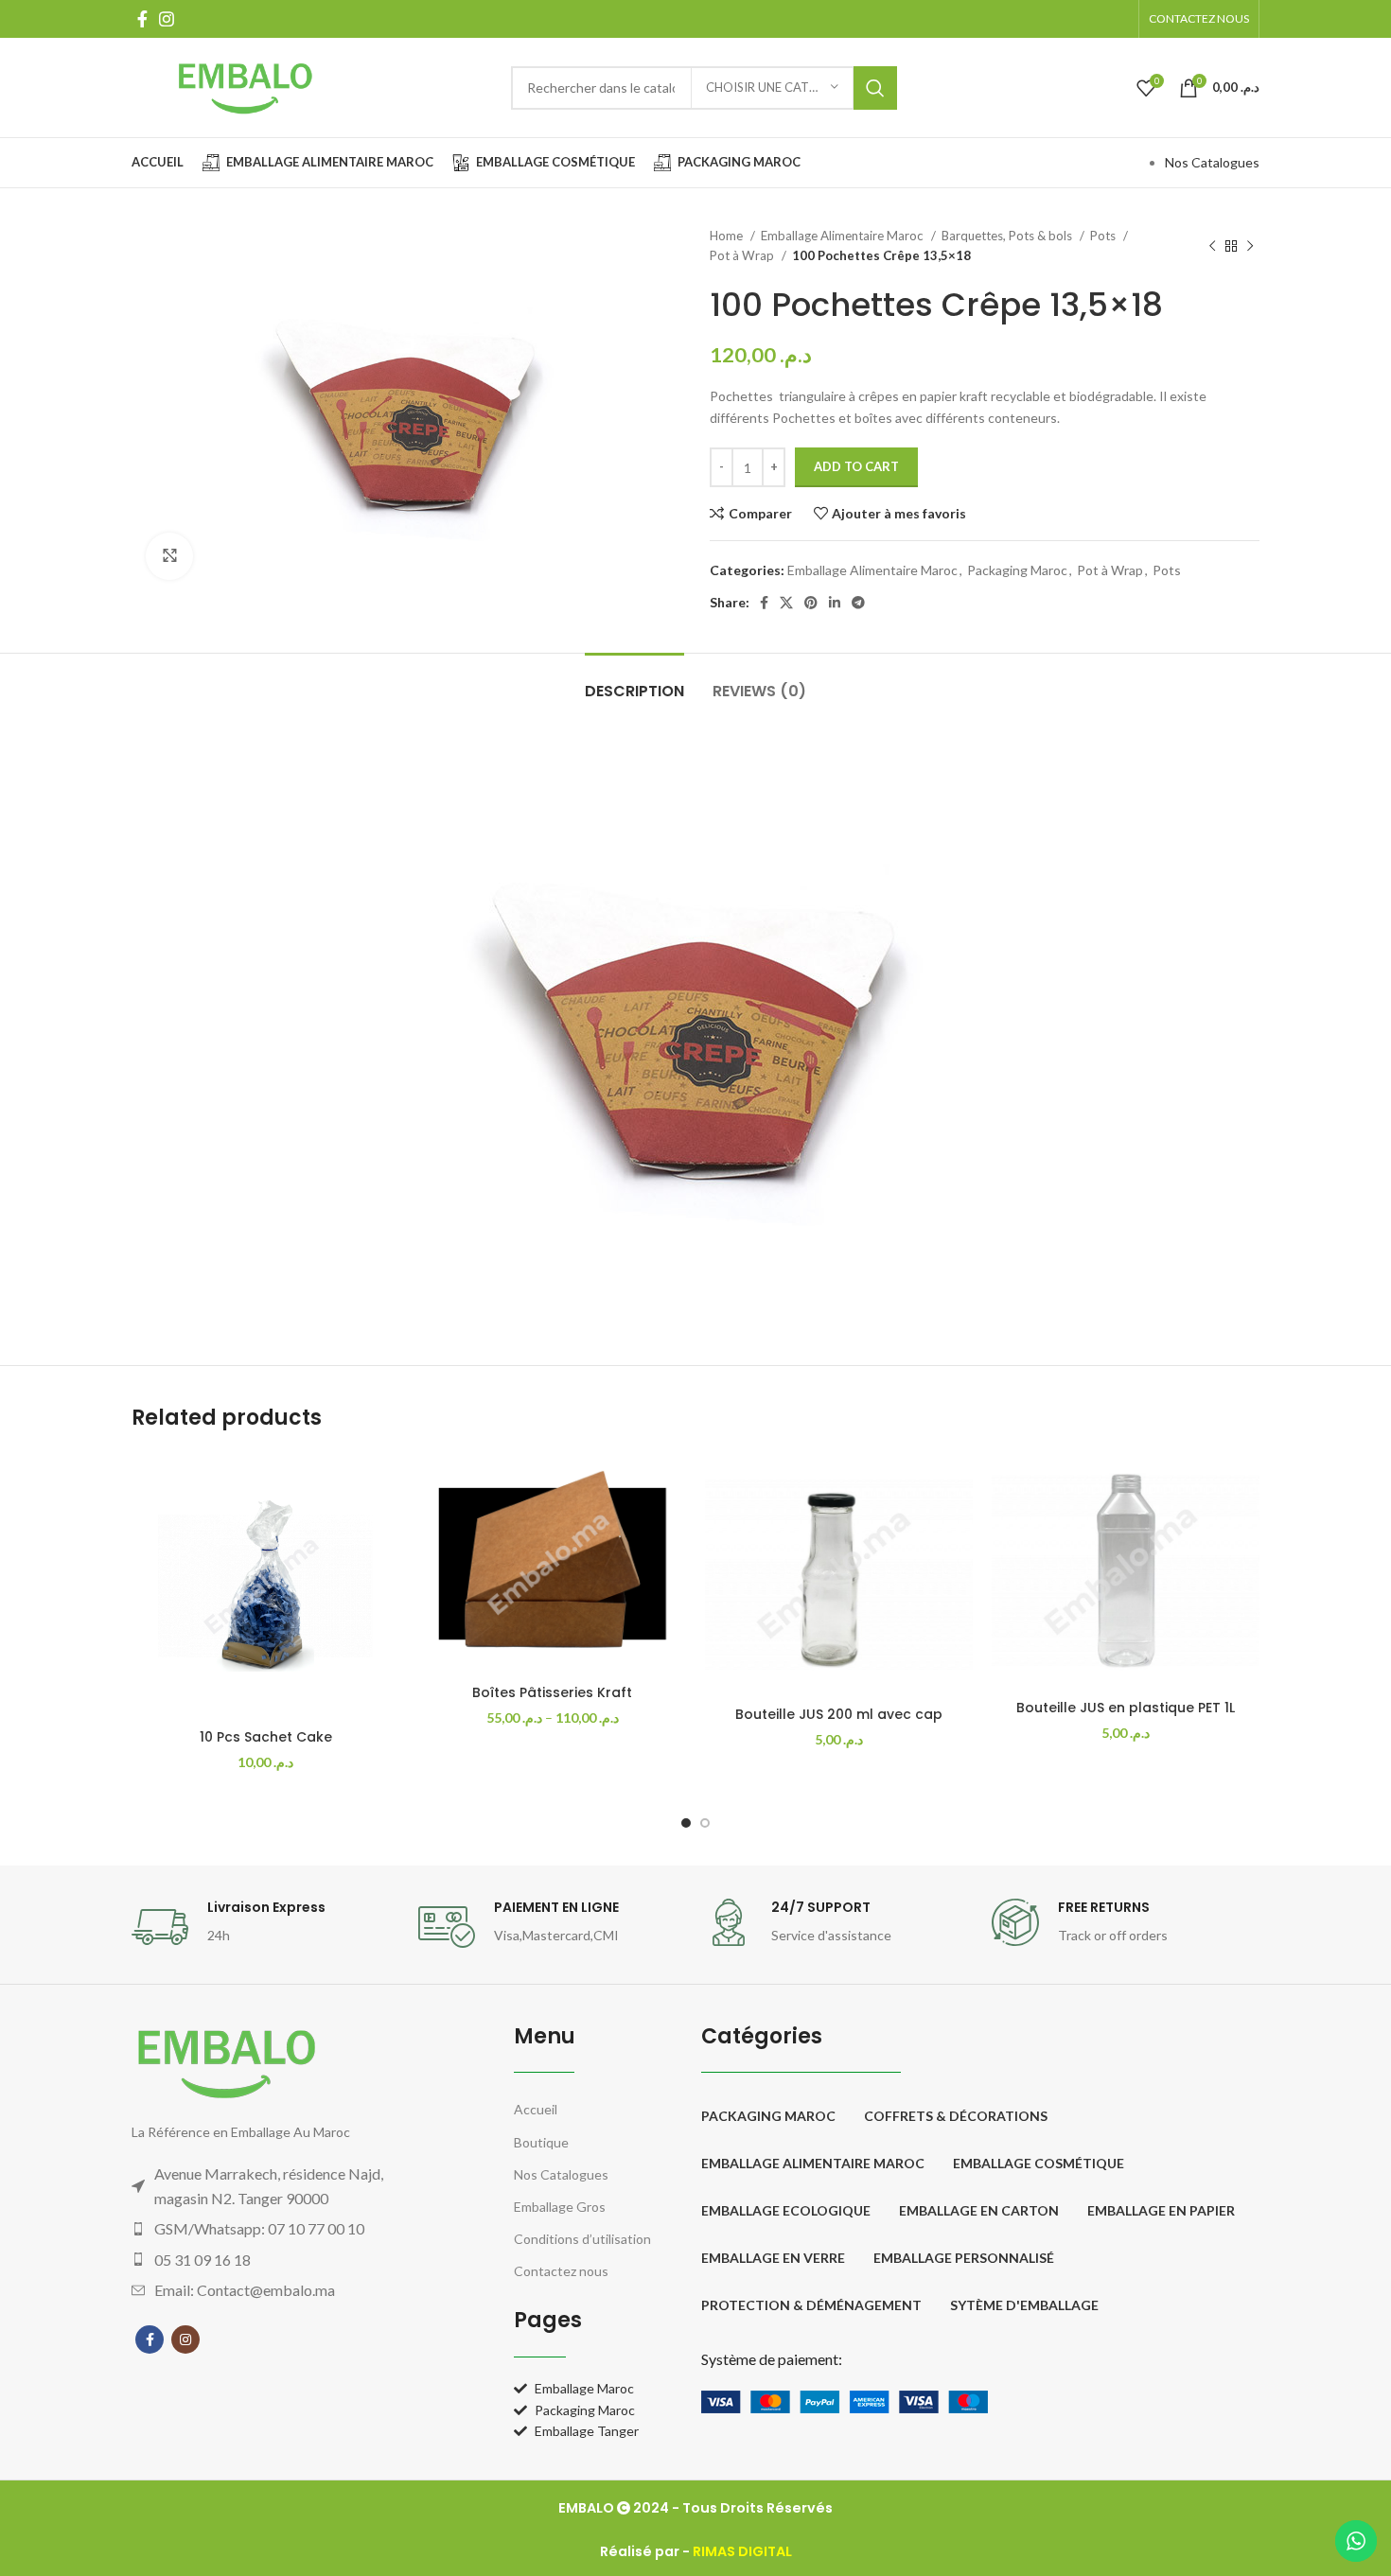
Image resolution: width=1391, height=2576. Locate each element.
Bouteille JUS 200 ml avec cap (839, 1714)
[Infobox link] (265, 1927)
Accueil (536, 2109)
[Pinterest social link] (811, 603)
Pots (1104, 236)
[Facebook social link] (142, 19)
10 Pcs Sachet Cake (266, 1737)
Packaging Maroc (1017, 570)
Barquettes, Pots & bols (1008, 236)
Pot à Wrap (743, 255)
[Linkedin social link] (835, 603)
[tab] (634, 682)
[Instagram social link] (167, 19)
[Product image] (265, 1586)
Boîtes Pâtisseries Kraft (552, 1692)
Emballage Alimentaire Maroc (844, 236)
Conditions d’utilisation (582, 2239)
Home (728, 236)
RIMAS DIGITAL (742, 2551)
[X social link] (786, 603)
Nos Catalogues (1212, 162)
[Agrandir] (169, 556)
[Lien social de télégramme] (858, 603)
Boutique (541, 2142)
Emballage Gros (560, 2207)
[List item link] (284, 2229)
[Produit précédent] (1212, 246)
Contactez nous (561, 2271)
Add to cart (856, 466)
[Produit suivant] (1250, 246)
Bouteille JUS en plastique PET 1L (1126, 1708)
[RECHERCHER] (875, 88)
